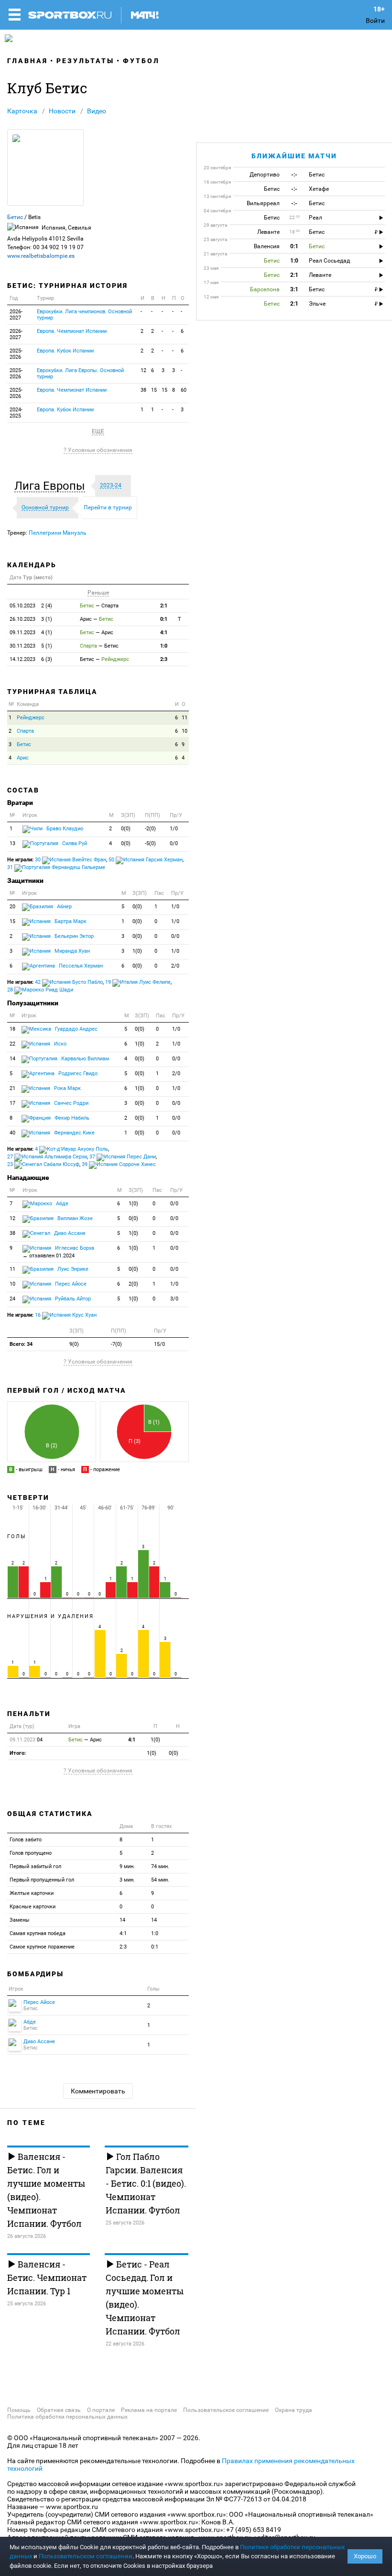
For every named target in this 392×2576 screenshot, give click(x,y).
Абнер (64, 907)
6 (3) (31, 659)
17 (12, 1103)
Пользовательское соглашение (226, 2410)
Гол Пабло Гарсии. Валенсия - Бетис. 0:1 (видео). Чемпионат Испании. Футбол (146, 2183)
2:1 (164, 606)
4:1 (164, 633)
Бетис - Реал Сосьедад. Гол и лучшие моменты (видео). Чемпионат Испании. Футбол (145, 2298)
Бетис (15, 217)
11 (185, 718)
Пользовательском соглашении (86, 2556)
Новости (62, 111)
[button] (52, 486)
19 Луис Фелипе (138, 982)
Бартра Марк (70, 921)
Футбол (141, 61)
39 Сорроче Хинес (119, 1164)
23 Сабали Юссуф (43, 1164)
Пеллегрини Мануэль (58, 533)
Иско (60, 1044)
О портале (101, 2410)
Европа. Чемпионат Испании (72, 331)
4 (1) (31, 633)
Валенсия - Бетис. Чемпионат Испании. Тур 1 (47, 2278)
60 (184, 390)
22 (12, 1044)
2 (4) (31, 606)
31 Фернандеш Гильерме (56, 867)
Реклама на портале (149, 2410)
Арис (23, 758)
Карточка (22, 111)
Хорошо (365, 2556)
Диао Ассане (69, 1233)
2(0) (133, 1284)
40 (12, 1133)
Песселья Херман (80, 966)
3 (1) (31, 619)
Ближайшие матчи (294, 156)
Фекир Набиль (71, 1118)
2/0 (175, 966)
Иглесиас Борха (58, 1252)
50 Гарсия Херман (146, 860)
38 (143, 390)
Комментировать (98, 2091)
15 (154, 390)
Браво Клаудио (64, 829)
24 (12, 1299)
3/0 (174, 1299)
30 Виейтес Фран (71, 860)
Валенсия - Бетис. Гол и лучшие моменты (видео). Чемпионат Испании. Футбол (46, 2190)
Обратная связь (59, 2410)
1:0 (164, 646)
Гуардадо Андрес (76, 1029)
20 (12, 907)
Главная (27, 61)
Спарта (25, 731)
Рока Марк (67, 1088)
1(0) (137, 951)
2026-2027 (16, 315)
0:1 (164, 619)
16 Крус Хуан (66, 1315)
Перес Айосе (70, 1284)
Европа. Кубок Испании (65, 351)
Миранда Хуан (71, 951)
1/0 (174, 829)
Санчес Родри (71, 1103)
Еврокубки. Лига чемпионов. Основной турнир (84, 315)
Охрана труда (294, 2410)
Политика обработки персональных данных (67, 2417)
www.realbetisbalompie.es (41, 256)
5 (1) (31, 646)
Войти (375, 21)
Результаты (85, 61)
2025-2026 (16, 354)
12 (143, 370)
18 (12, 1029)
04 (26, 1740)
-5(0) (150, 843)
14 (12, 1059)
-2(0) (150, 829)
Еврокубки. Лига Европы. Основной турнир (80, 374)
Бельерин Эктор (73, 936)
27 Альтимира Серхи (47, 1157)
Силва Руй (74, 843)
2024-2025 (16, 413)
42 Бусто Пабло (69, 982)
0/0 (174, 843)
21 (12, 1088)
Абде (61, 1204)
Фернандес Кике (74, 1133)
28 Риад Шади (40, 990)
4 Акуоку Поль (71, 1149)
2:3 (164, 659)
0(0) (126, 829)
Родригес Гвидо (77, 1073)
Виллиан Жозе (74, 1218)
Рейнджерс (31, 718)
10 (185, 731)
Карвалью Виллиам (84, 1059)
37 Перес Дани (123, 1157)
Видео (97, 111)
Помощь (19, 2410)
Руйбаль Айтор (72, 1299)
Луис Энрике (72, 1269)
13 (12, 843)
